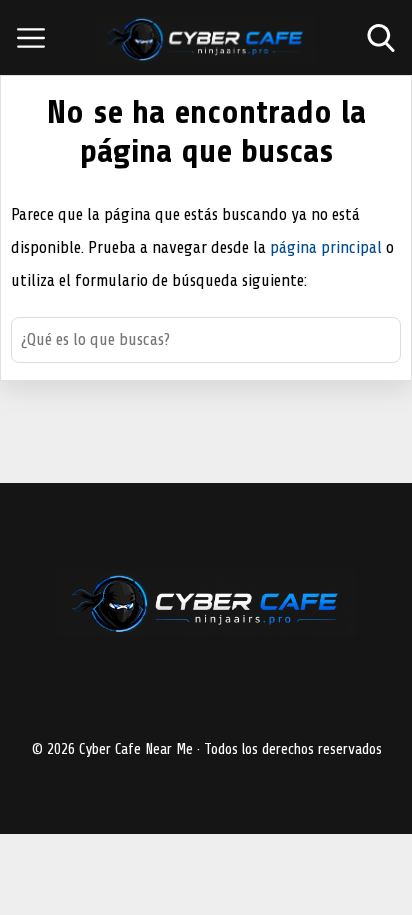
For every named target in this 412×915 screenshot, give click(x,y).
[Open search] (381, 38)
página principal (328, 247)
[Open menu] (31, 38)
